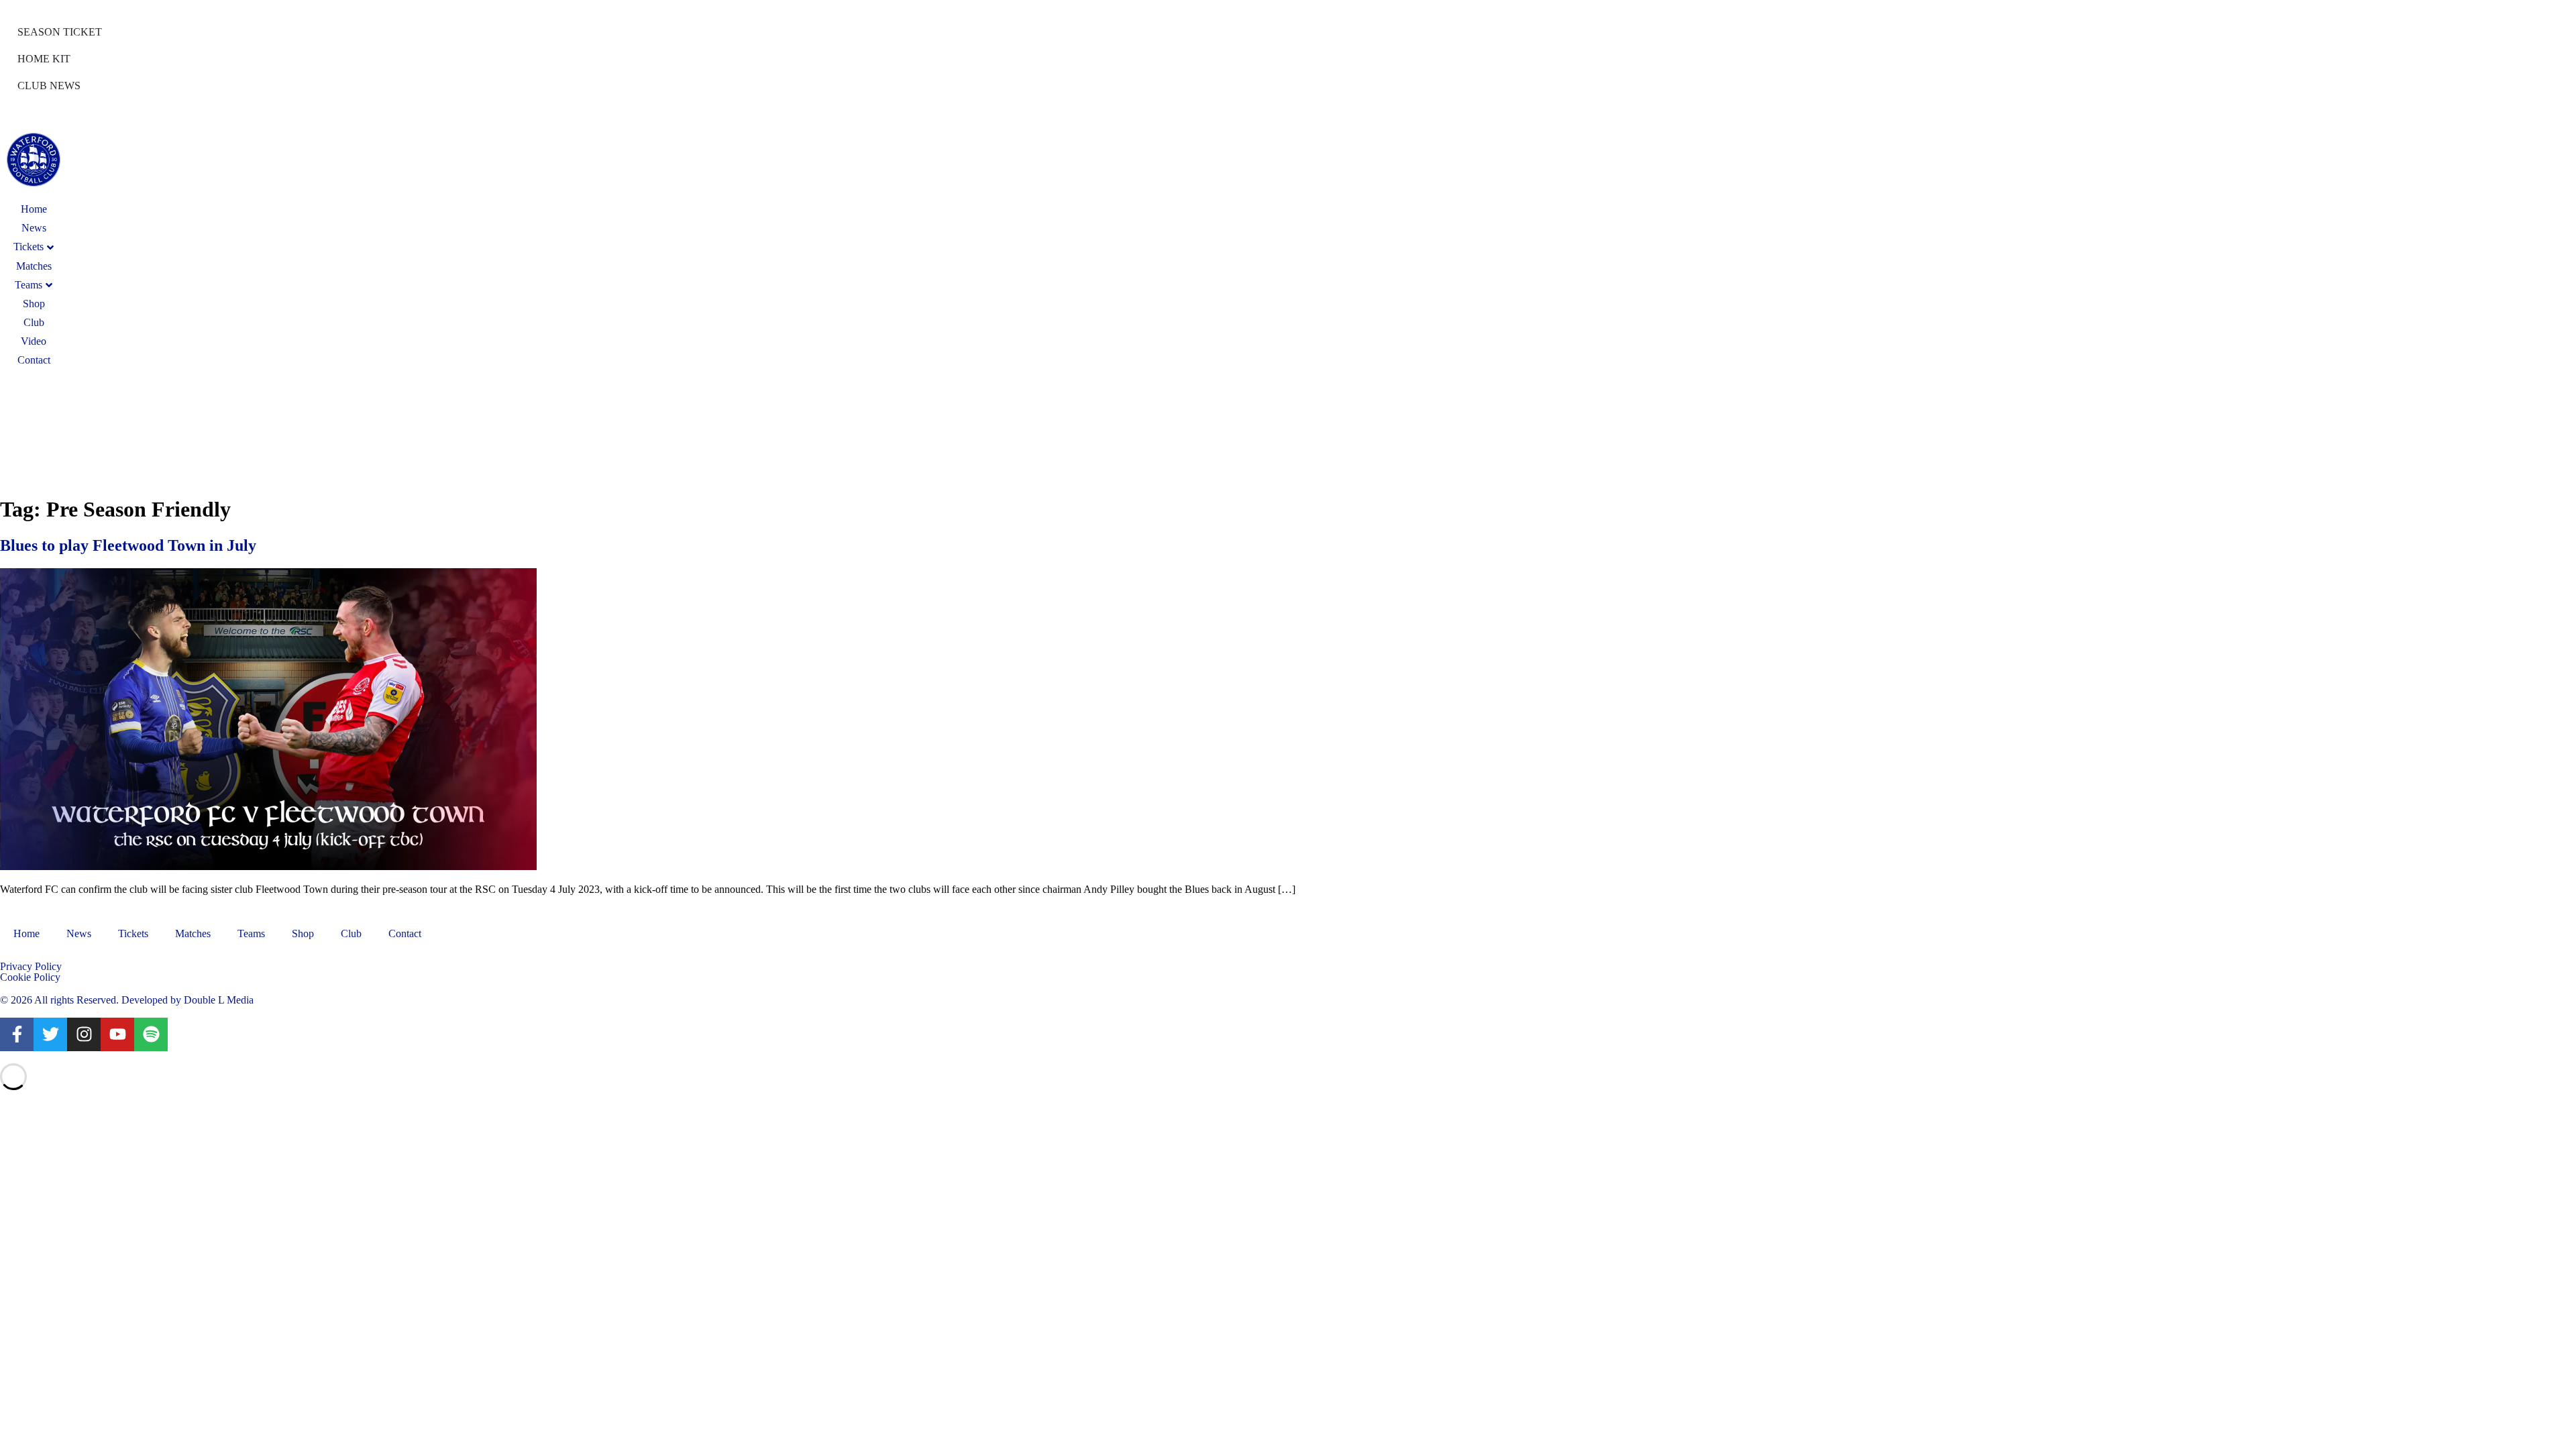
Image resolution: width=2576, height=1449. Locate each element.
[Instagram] (84, 1034)
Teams (29, 285)
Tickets (133, 933)
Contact (34, 360)
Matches (34, 266)
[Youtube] (117, 1034)
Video (34, 341)
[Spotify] (151, 1034)
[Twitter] (50, 1034)
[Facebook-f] (17, 1034)
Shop (34, 304)
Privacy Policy (31, 966)
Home (34, 209)
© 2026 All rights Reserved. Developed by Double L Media (127, 1000)
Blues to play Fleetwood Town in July (128, 545)
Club (34, 322)
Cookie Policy (30, 977)
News (34, 228)
